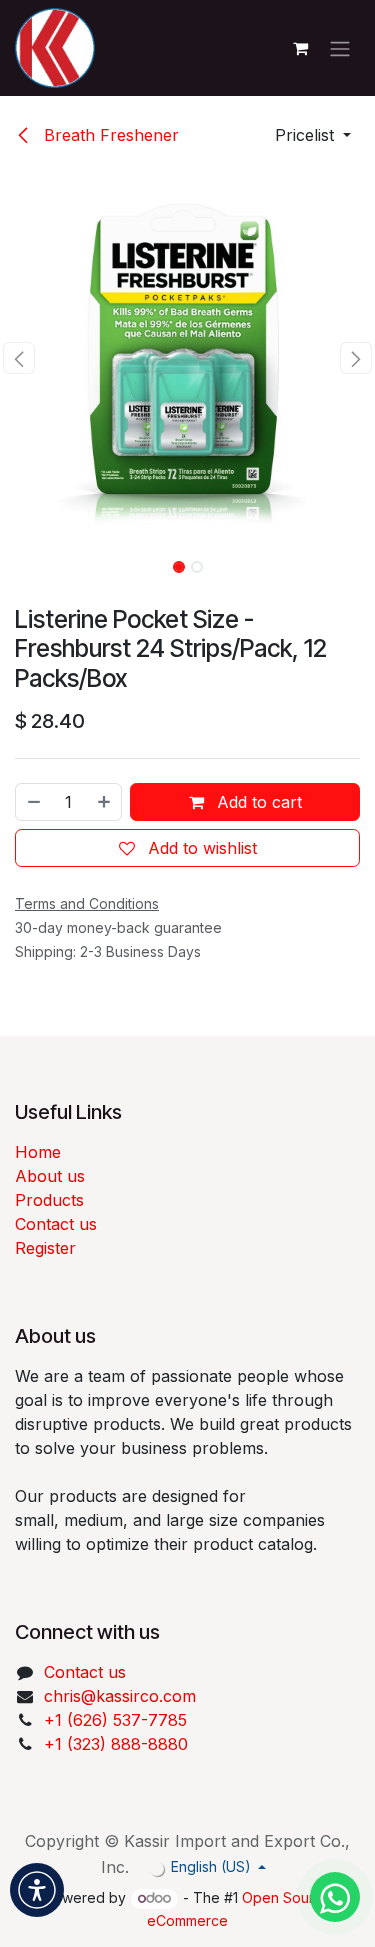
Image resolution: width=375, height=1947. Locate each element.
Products (49, 1200)
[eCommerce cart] (300, 48)
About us (50, 1176)
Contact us (56, 1224)
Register (45, 1248)
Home (38, 1152)
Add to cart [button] (257, 802)
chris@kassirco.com (122, 1696)
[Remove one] (33, 802)
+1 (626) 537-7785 (115, 1720)
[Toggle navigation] (340, 48)
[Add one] (105, 802)
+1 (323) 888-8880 (116, 1744)
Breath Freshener (109, 135)
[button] (313, 135)
